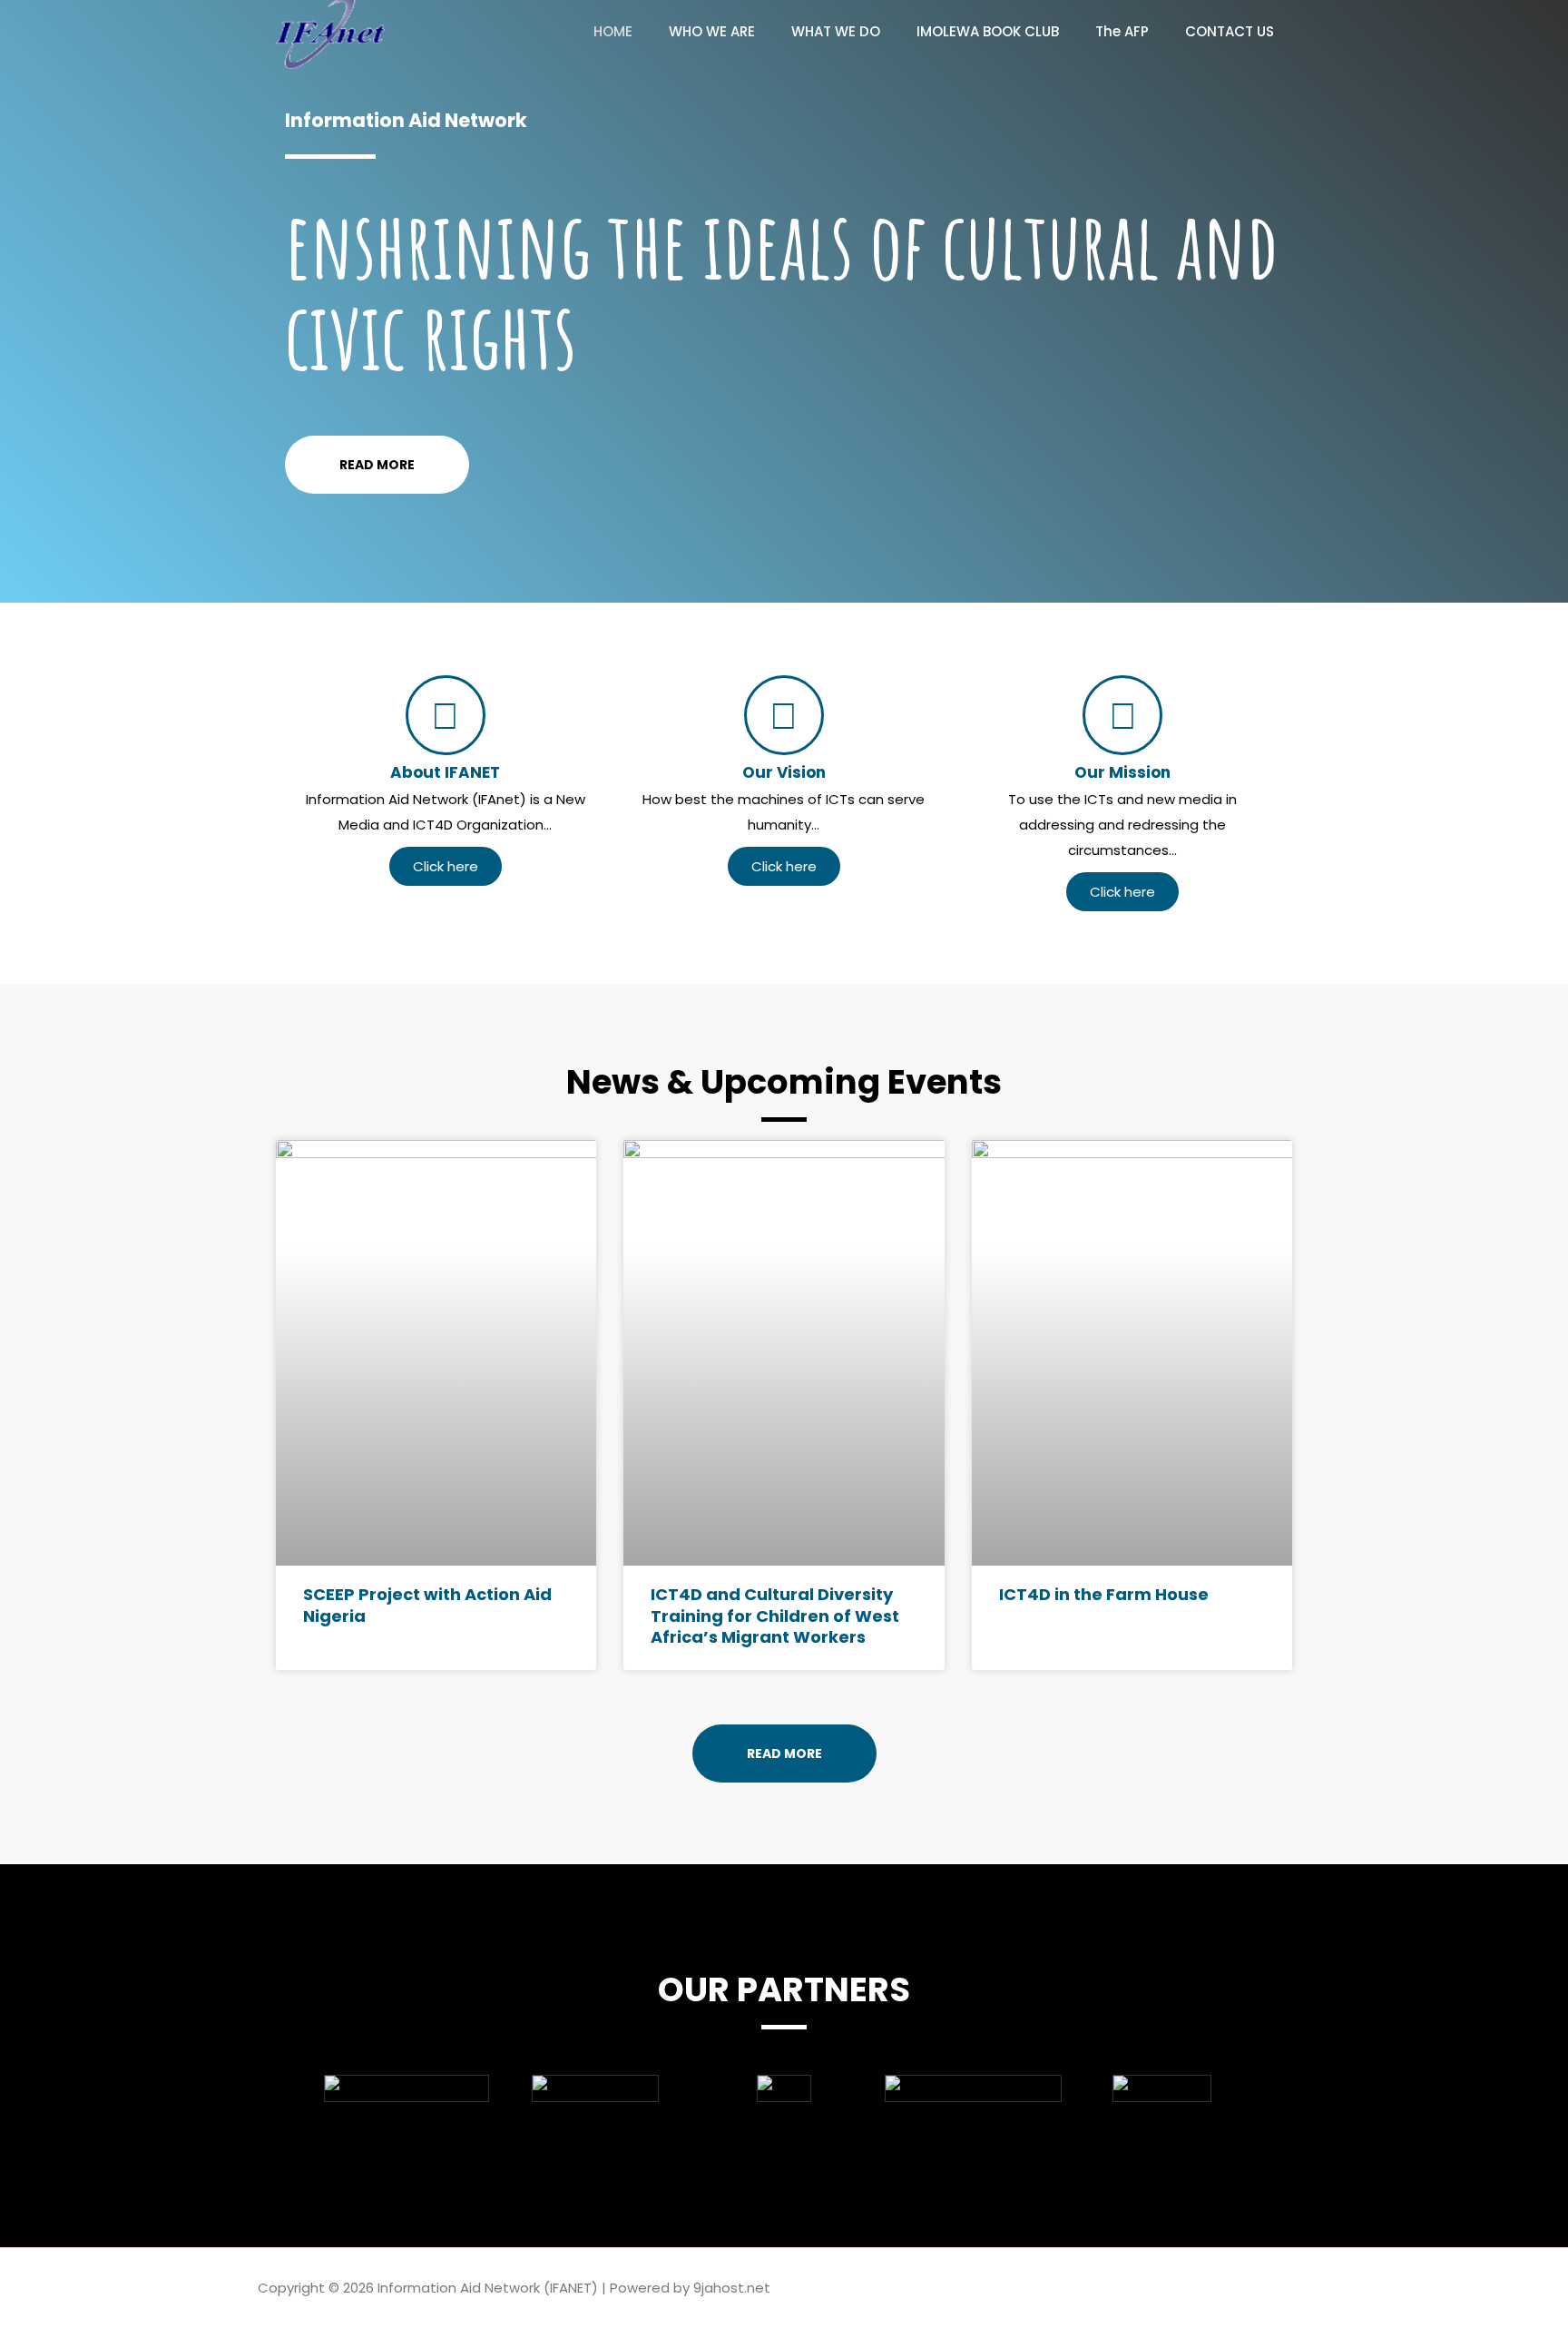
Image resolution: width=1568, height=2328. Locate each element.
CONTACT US (1230, 31)
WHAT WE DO (836, 31)
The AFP (1122, 31)
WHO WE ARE (712, 31)
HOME (613, 31)
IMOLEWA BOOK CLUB (988, 31)
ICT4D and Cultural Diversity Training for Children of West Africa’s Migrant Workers (775, 1616)
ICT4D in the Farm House (1104, 1594)
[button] (294, 2089)
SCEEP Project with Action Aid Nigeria (427, 1605)
